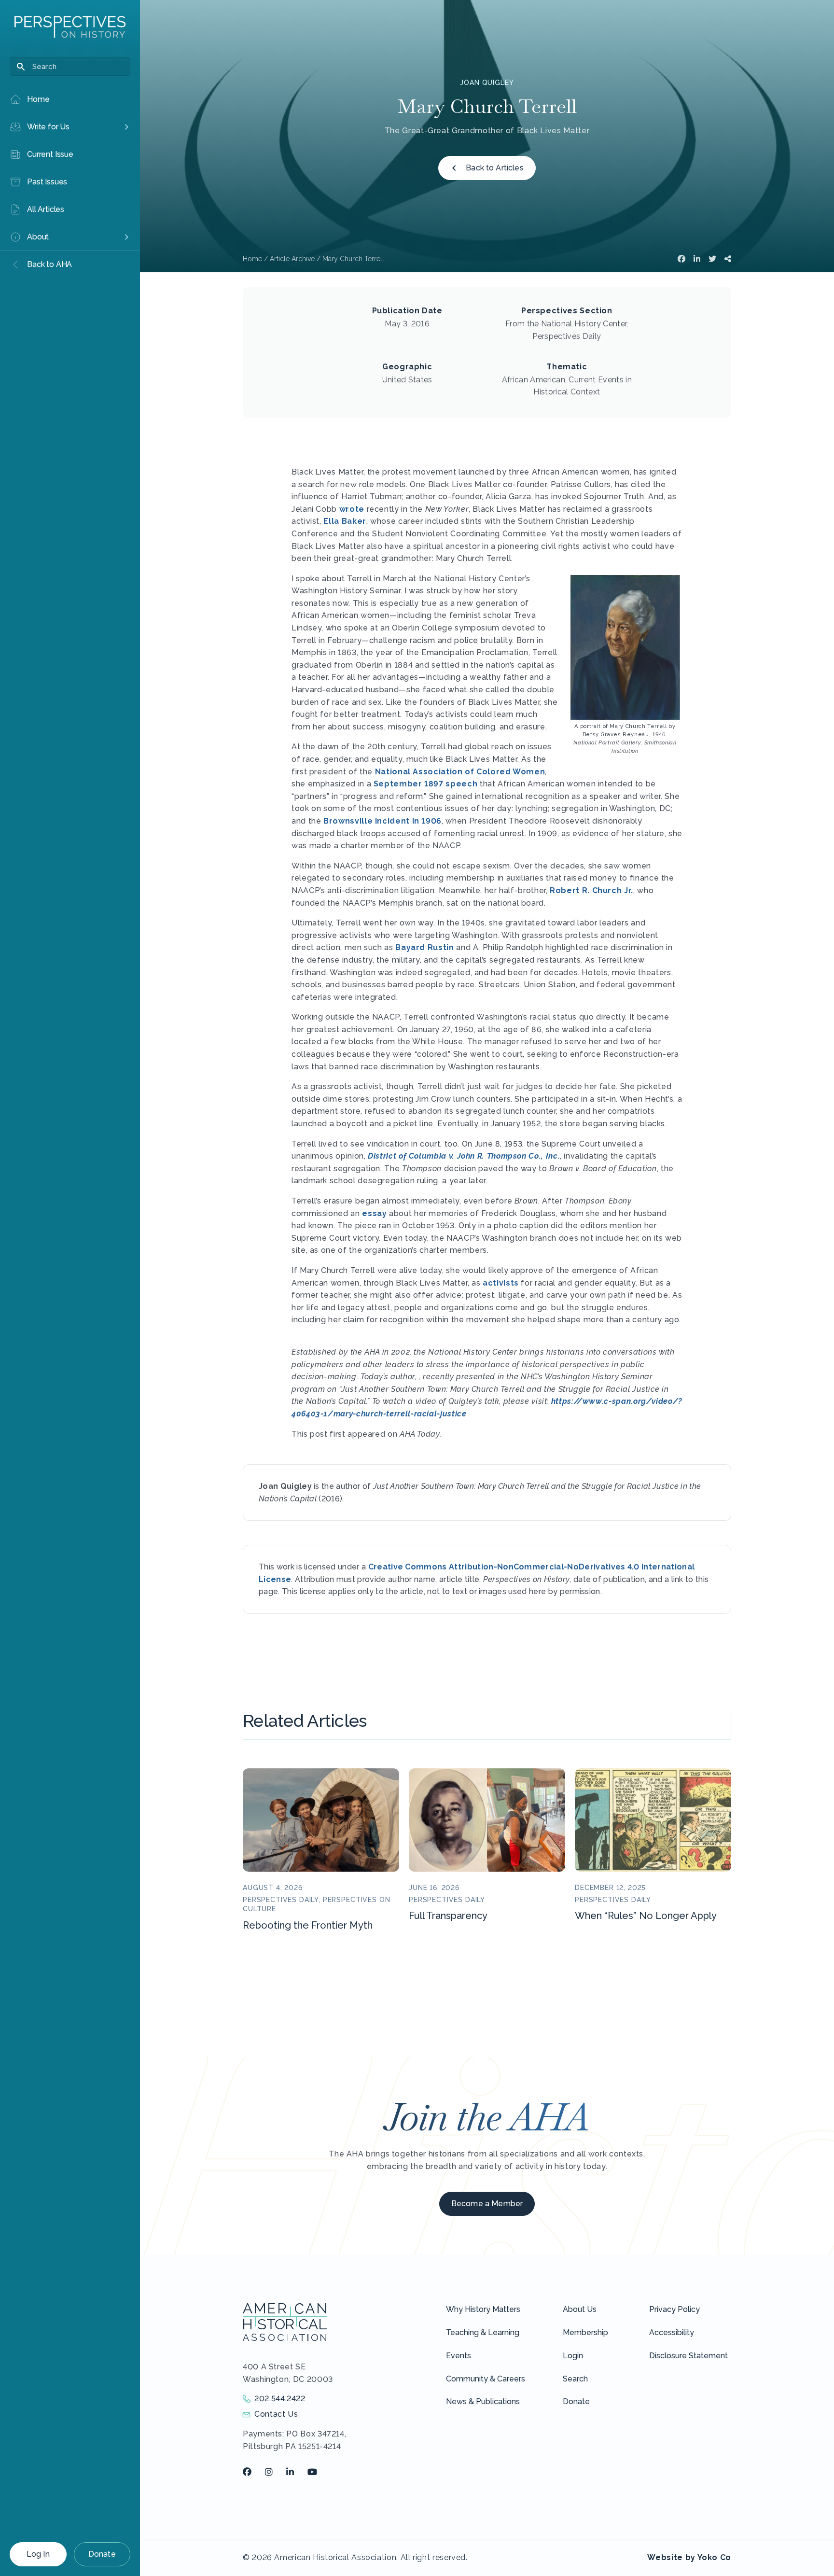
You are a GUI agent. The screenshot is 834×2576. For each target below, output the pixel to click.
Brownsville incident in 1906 (382, 821)
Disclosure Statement (688, 2356)
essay (374, 1213)
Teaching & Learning (483, 2332)
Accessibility (672, 2332)
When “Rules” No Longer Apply (646, 1916)
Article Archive (292, 259)
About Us (580, 2309)
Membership (585, 2332)
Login (573, 2356)
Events (459, 2356)
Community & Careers (486, 2379)
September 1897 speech (425, 784)
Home (252, 259)
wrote (352, 509)
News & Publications (483, 2401)
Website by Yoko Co (689, 2557)
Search (575, 2379)
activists (501, 1283)
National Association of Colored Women (460, 772)
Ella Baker (345, 521)
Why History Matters (483, 2309)
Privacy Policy (674, 2309)
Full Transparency (448, 1916)
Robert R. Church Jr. (591, 890)
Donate (102, 2554)
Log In (38, 2554)
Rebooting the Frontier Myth (308, 1925)
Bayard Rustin (424, 947)
